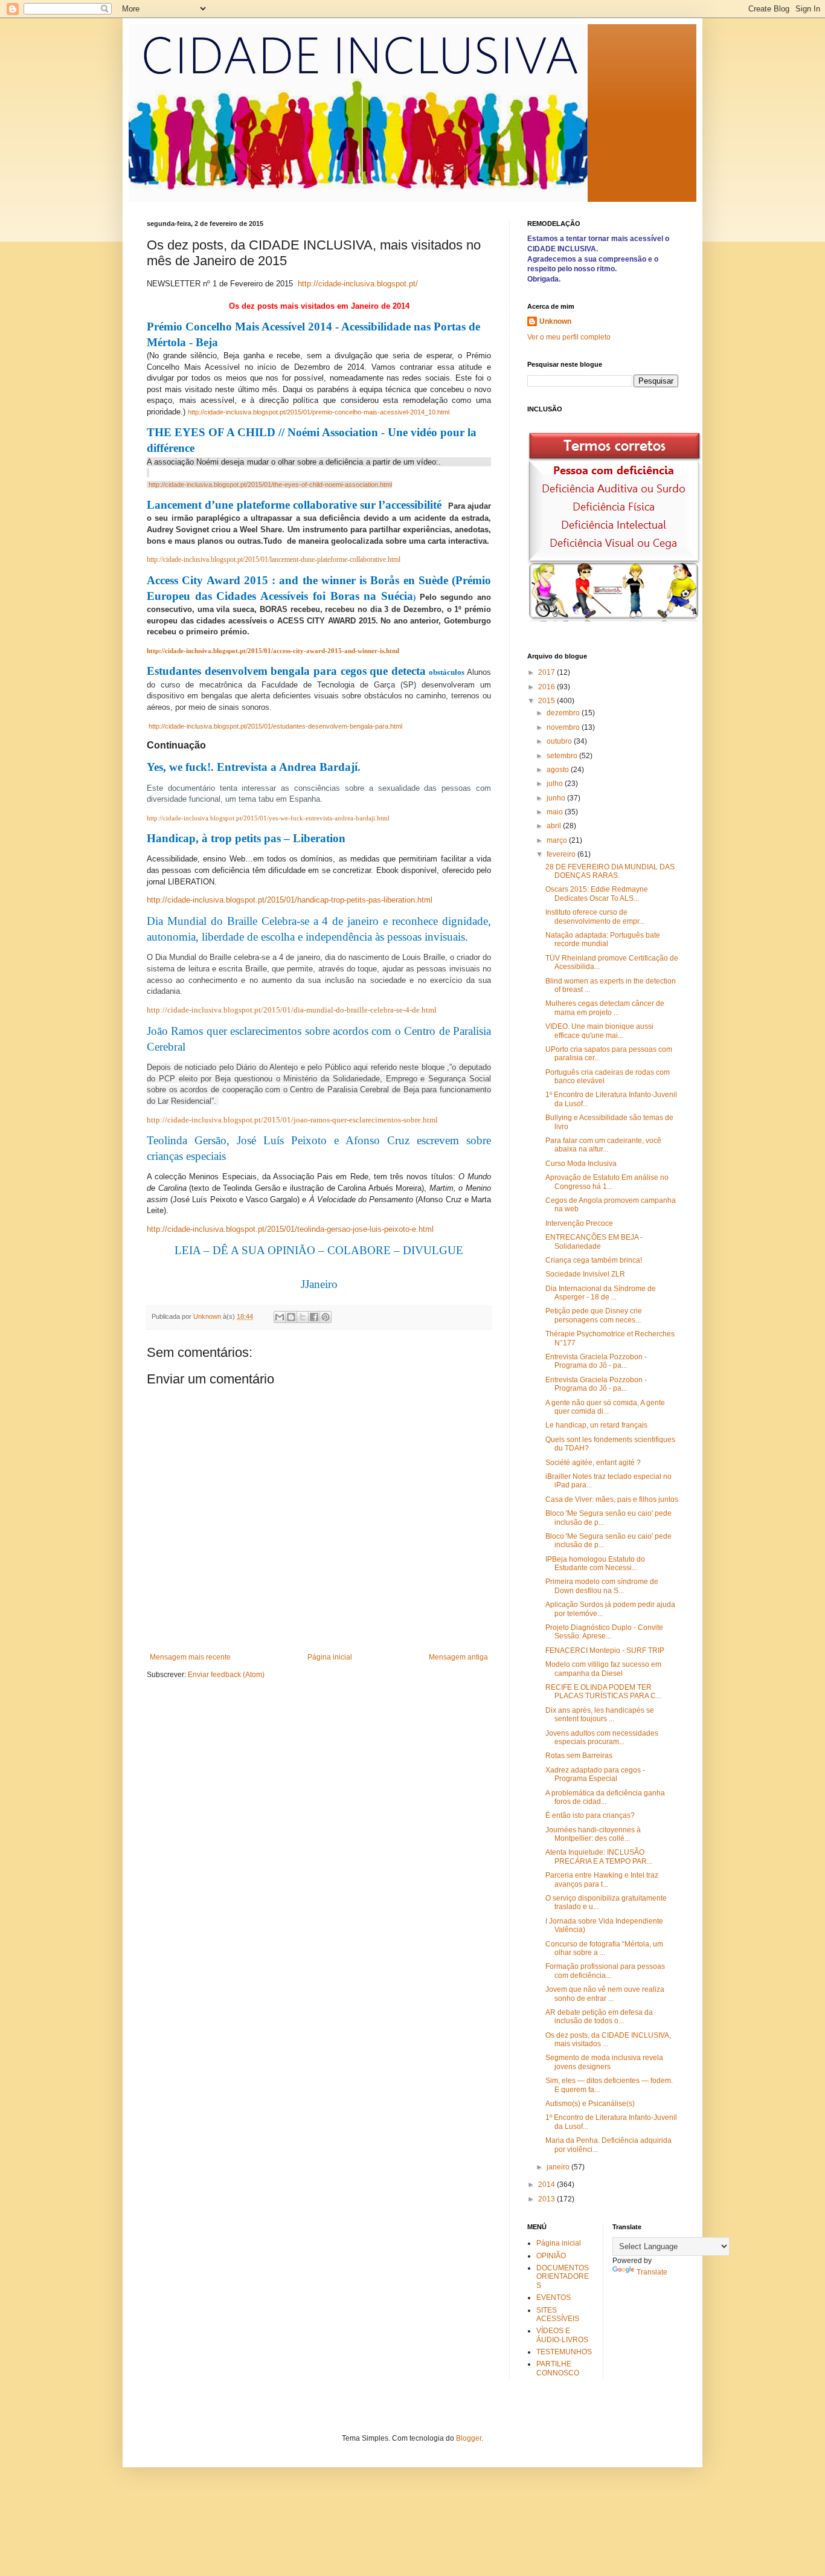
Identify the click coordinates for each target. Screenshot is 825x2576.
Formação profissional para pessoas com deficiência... (605, 1971)
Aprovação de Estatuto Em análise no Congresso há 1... (607, 1182)
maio (556, 812)
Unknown (555, 321)
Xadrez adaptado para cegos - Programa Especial (595, 1774)
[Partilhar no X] (303, 1317)
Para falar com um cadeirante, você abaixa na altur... (603, 1145)
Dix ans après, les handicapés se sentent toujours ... (600, 1715)
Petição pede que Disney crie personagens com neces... (594, 1315)
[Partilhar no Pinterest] (326, 1317)
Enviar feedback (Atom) (226, 1675)
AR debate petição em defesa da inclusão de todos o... (599, 2017)
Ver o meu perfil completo (569, 337)
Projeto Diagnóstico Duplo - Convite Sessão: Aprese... (604, 1632)
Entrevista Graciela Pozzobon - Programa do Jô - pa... (596, 1361)
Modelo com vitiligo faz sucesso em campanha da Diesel (603, 1669)
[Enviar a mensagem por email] (280, 1317)
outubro (560, 741)
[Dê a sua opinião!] (291, 1317)
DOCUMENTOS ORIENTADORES (563, 2277)
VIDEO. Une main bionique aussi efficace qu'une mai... (599, 1031)
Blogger (469, 2438)
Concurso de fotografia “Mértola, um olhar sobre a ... (604, 1948)
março (558, 840)
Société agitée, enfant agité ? (593, 1463)
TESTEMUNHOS (564, 2352)
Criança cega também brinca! (594, 1260)
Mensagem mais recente (190, 1657)
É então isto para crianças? (590, 1815)
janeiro (559, 2167)
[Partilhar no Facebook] (314, 1317)
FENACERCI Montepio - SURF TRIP (605, 1650)
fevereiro (562, 854)
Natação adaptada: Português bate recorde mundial (603, 939)
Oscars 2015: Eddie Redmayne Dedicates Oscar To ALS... (597, 894)
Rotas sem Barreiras (579, 1756)
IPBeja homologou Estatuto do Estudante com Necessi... (595, 1563)
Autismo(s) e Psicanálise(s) (590, 2104)
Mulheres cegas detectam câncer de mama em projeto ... (605, 1008)
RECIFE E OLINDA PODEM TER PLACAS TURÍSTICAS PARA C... (603, 1692)
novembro (564, 727)
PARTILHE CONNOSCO (558, 2368)
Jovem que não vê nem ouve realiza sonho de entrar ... (605, 1994)
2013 (547, 2199)
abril (555, 826)
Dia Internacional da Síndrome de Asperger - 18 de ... (601, 1293)
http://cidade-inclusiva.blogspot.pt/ (358, 284)
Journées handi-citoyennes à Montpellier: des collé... (593, 1834)
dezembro (564, 713)
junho (557, 798)
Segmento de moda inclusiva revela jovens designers (604, 2062)
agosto (559, 770)
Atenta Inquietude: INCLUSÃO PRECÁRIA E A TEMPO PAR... (599, 1856)
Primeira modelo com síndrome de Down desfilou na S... (602, 1586)
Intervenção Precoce (579, 1223)
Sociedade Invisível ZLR (585, 1274)
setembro (563, 756)
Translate (652, 2272)
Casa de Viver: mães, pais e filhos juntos (612, 1499)
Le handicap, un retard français (596, 1425)
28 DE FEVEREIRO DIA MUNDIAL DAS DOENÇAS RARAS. (610, 871)
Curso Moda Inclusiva (581, 1164)
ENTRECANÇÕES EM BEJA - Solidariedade (594, 1241)
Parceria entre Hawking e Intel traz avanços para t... (602, 1879)
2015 (547, 701)
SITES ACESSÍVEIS (558, 2314)
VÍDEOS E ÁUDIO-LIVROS (562, 2335)
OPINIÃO (551, 2256)
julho (556, 784)
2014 (547, 2185)
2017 (547, 672)
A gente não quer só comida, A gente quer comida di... (605, 1407)
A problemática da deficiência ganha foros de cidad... (605, 1797)
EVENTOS (554, 2297)
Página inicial (330, 1657)
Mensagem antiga (458, 1657)
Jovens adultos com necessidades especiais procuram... (602, 1737)
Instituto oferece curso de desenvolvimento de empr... (595, 916)
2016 (547, 687)
